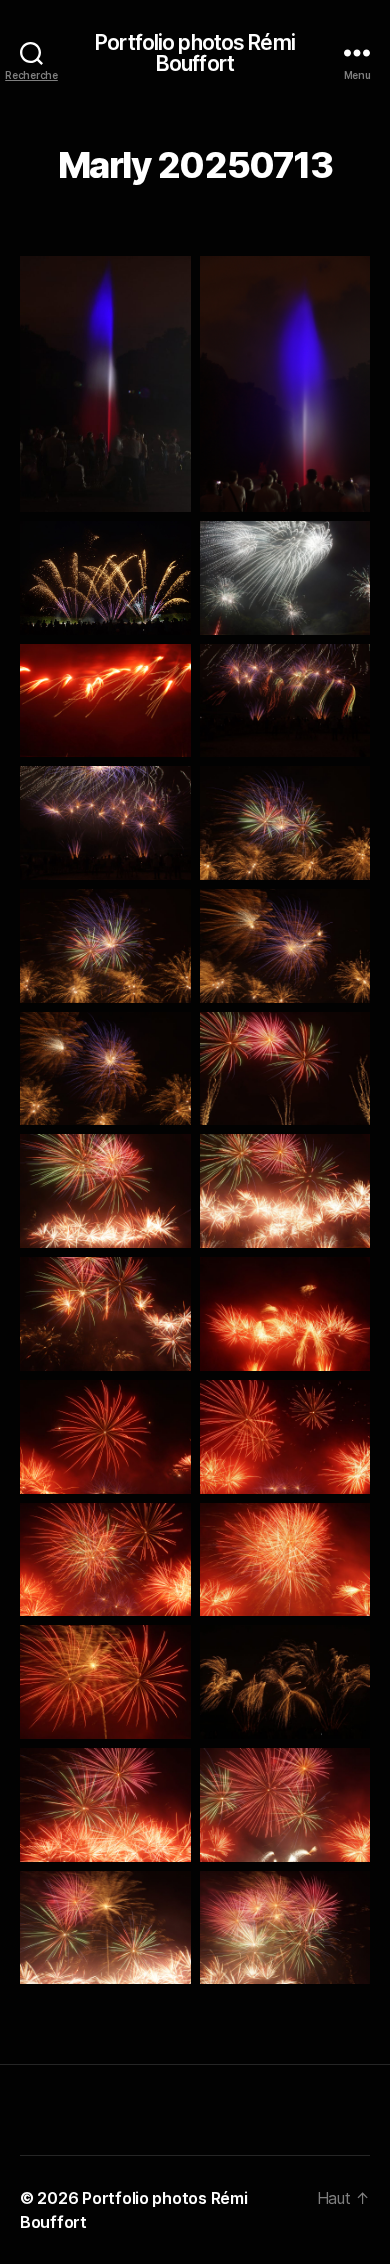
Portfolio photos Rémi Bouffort (195, 53)
